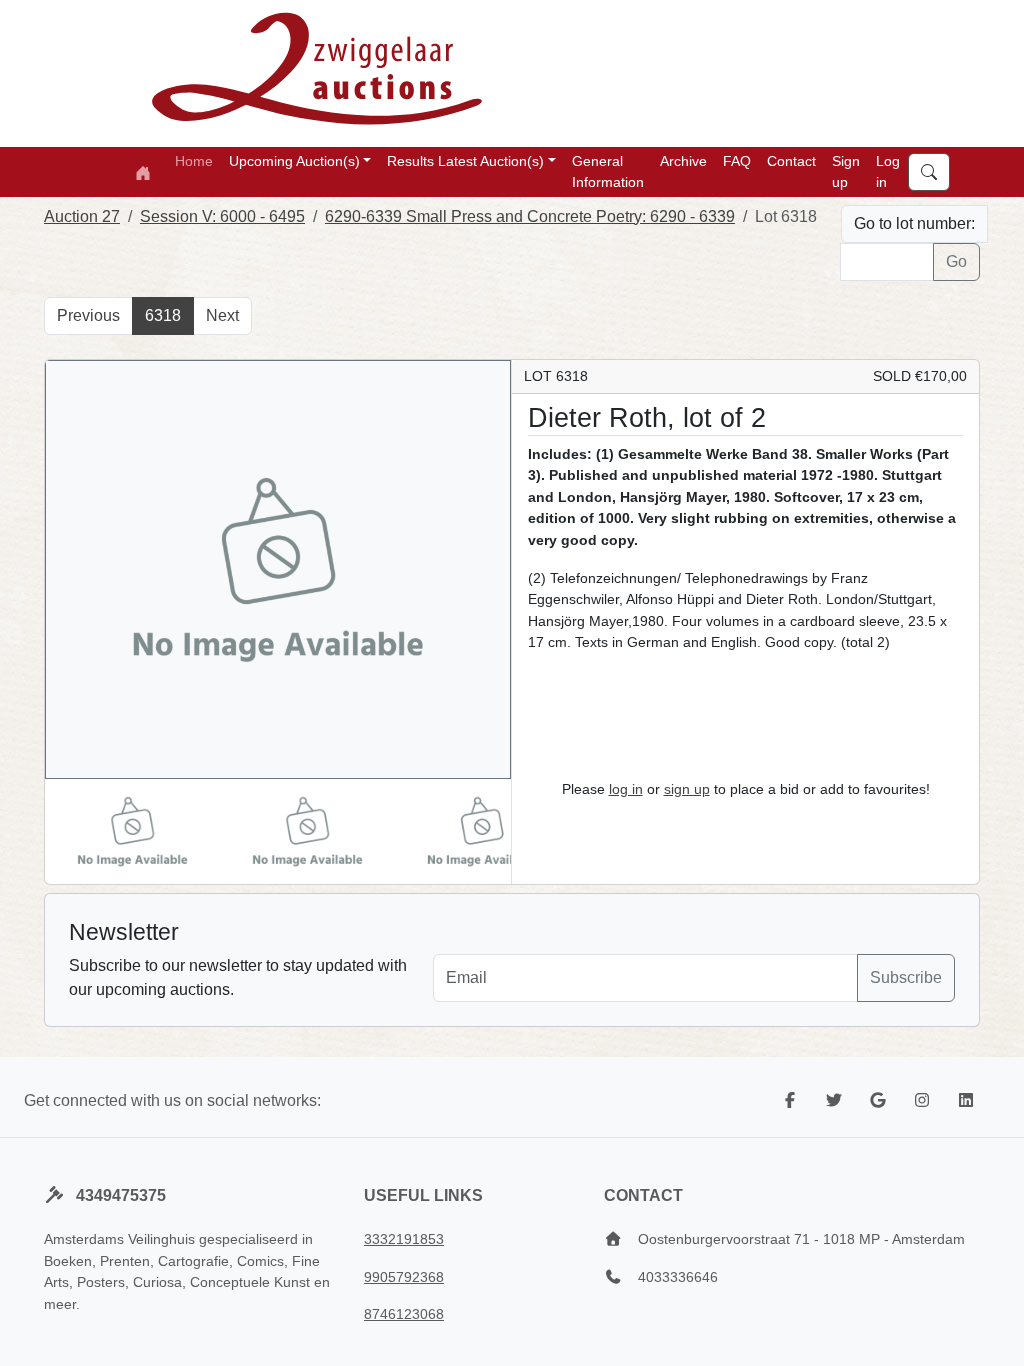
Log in (888, 171)
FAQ (737, 161)
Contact (791, 161)
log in (626, 789)
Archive (683, 161)
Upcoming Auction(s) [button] (294, 161)
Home (194, 161)
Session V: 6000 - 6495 (222, 216)
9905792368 (404, 1277)
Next (222, 315)
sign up (687, 789)
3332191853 (404, 1239)
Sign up (846, 171)
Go (956, 261)
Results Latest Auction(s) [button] (465, 161)
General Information (608, 171)
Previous (88, 315)
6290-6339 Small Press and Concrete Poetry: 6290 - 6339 (530, 216)
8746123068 (404, 1314)
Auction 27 (82, 216)
